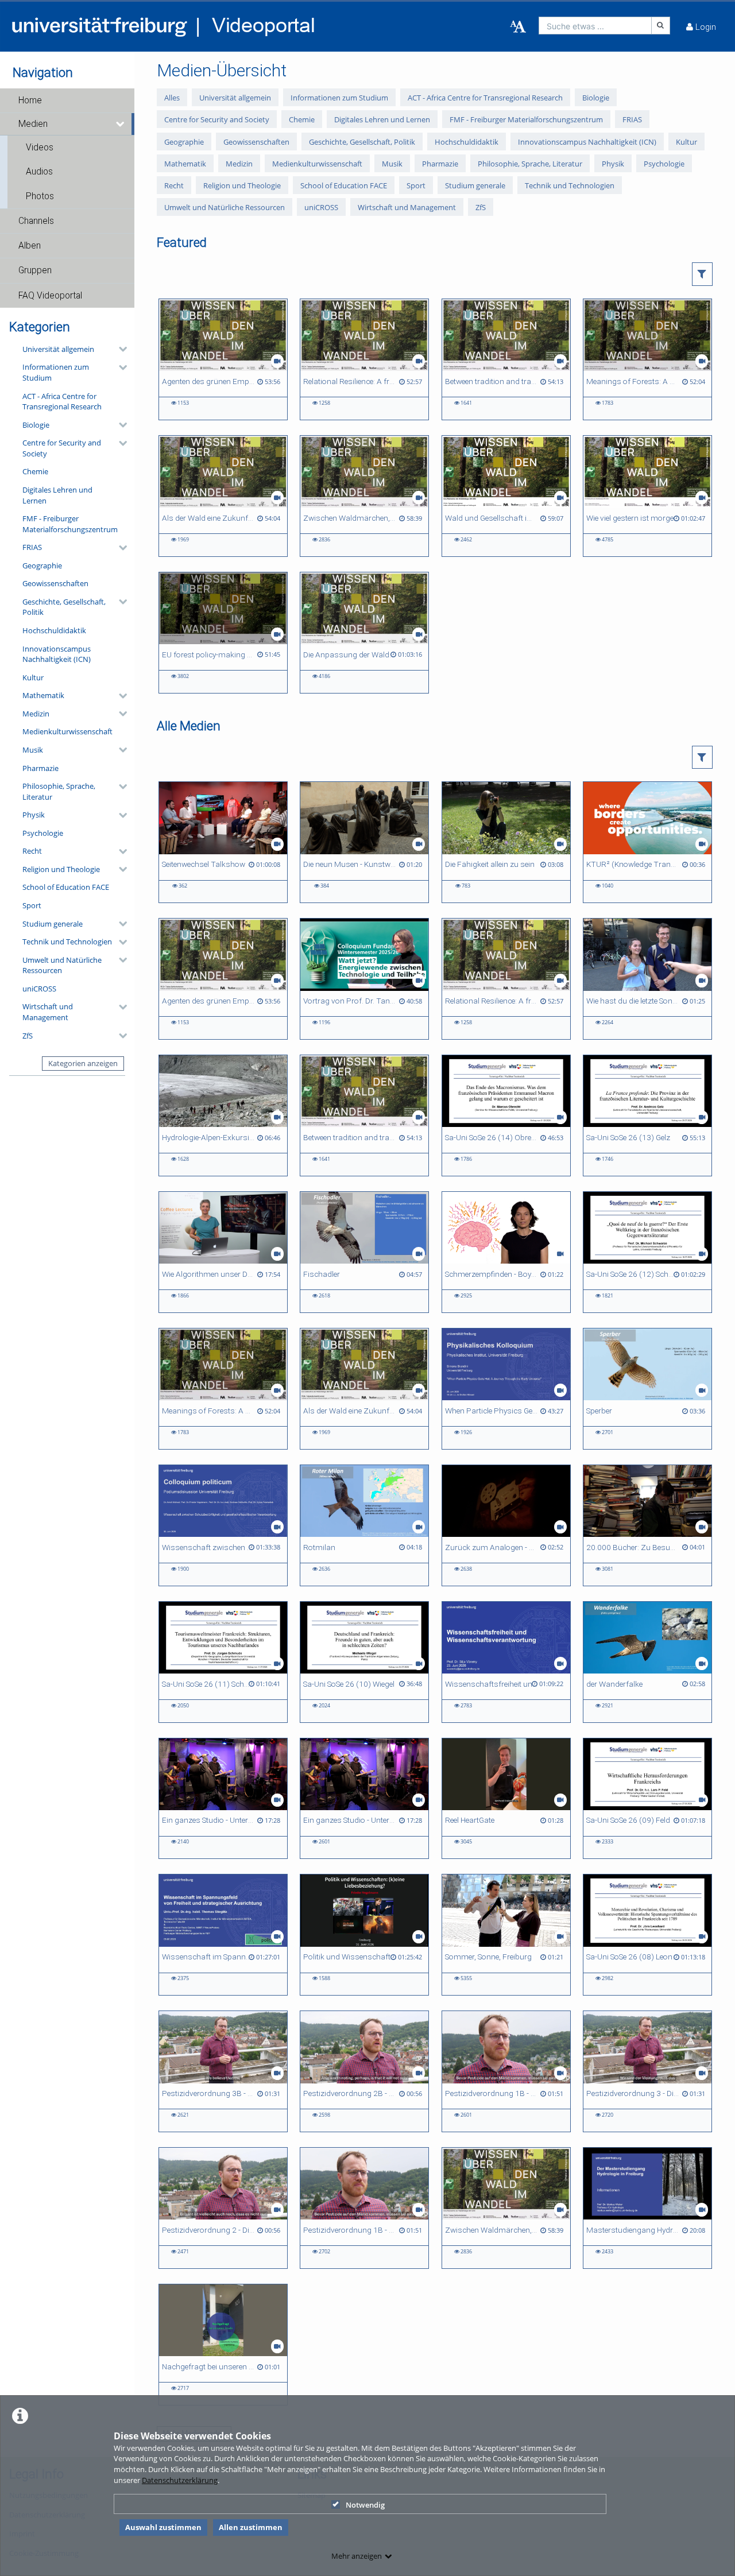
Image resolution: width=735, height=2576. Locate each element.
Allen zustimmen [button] (251, 2527)
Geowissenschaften (55, 583)
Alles (172, 98)
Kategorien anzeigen (83, 1063)
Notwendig (365, 2505)
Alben (30, 246)
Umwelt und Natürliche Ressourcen (62, 965)
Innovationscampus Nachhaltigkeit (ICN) (57, 654)
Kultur (33, 677)
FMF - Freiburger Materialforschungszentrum (70, 524)
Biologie (36, 425)
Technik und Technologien (67, 942)
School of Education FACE (66, 887)
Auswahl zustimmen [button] (163, 2527)
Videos (40, 148)
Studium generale (53, 924)
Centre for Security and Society (62, 448)
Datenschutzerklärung (180, 2480)
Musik (33, 750)
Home (30, 100)
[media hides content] (121, 124)
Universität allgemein (58, 349)
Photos (40, 196)
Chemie (35, 471)
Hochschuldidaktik (54, 630)
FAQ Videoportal (50, 296)
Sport (32, 905)
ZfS (28, 1036)
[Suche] (661, 26)
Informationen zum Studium (56, 372)
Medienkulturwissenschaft (67, 731)
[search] (595, 26)
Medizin (36, 714)
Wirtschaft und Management (48, 1012)
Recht (32, 851)
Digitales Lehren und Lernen (57, 495)
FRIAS (32, 547)
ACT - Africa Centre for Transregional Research (62, 402)
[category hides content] (119, 349)
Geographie (42, 565)
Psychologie (43, 833)
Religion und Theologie (61, 869)
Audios (39, 172)
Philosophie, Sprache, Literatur (59, 791)
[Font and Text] (518, 27)
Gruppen (35, 270)
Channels (36, 221)
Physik (34, 815)
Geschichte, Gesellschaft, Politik (64, 607)
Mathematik (43, 695)
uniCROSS (39, 989)
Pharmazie (40, 768)
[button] (67, 100)
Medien (33, 124)
